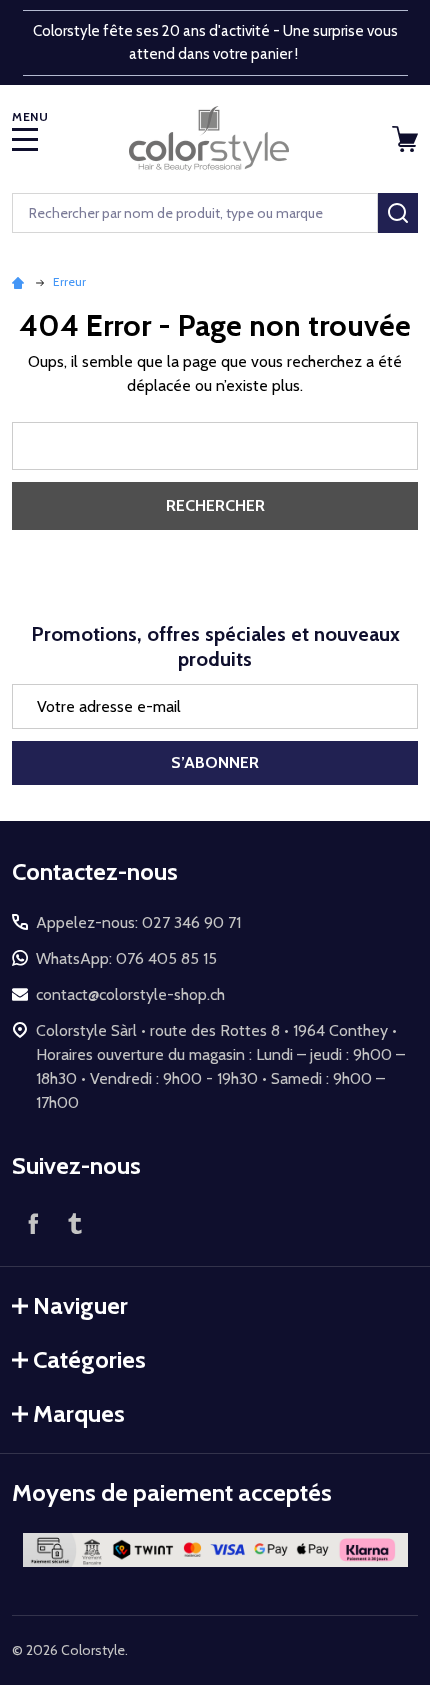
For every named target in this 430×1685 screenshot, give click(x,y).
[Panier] (407, 139)
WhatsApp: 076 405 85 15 (126, 958)
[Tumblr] (75, 1223)
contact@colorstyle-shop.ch (130, 994)
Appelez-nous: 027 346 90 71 (138, 922)
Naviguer (80, 1305)
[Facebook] (33, 1223)
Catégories (89, 1359)
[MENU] (25, 139)
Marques (79, 1413)
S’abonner (215, 762)
